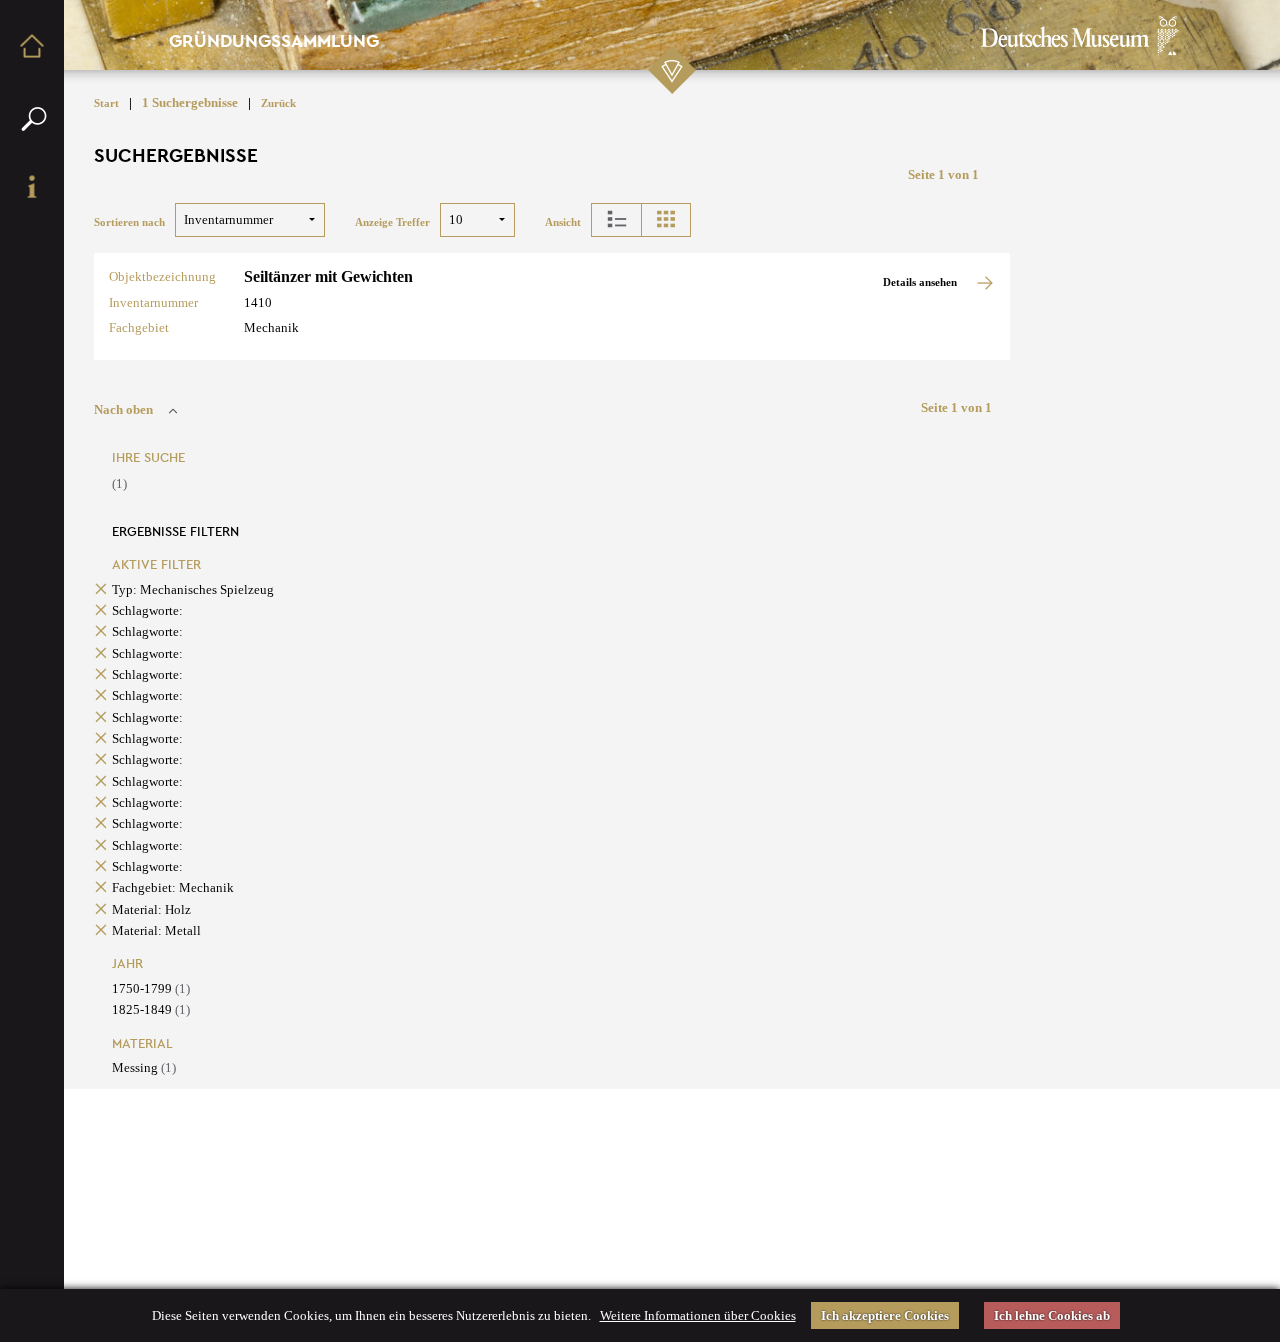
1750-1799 (151, 988)
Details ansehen (921, 282)
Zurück (278, 103)
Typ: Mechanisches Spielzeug (193, 589)
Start (106, 103)
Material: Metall (156, 930)
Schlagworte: (147, 610)
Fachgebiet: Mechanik (173, 887)
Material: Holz (151, 909)
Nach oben (123, 409)
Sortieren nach (129, 222)
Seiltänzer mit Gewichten (328, 276)
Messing (144, 1067)
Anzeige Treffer (392, 222)
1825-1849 (151, 1009)
